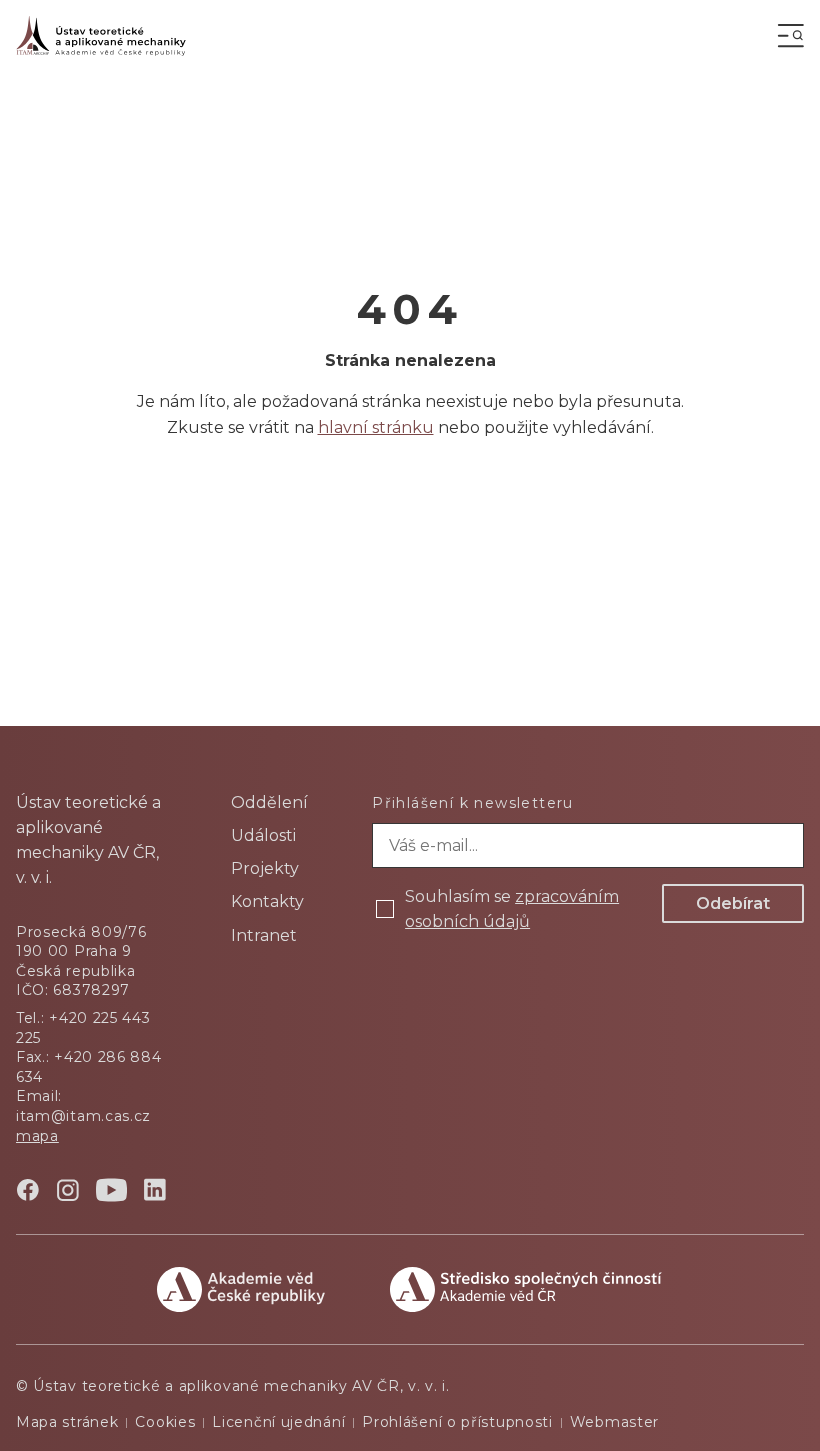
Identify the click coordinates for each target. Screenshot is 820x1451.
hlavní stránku (376, 427)
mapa (37, 1136)
